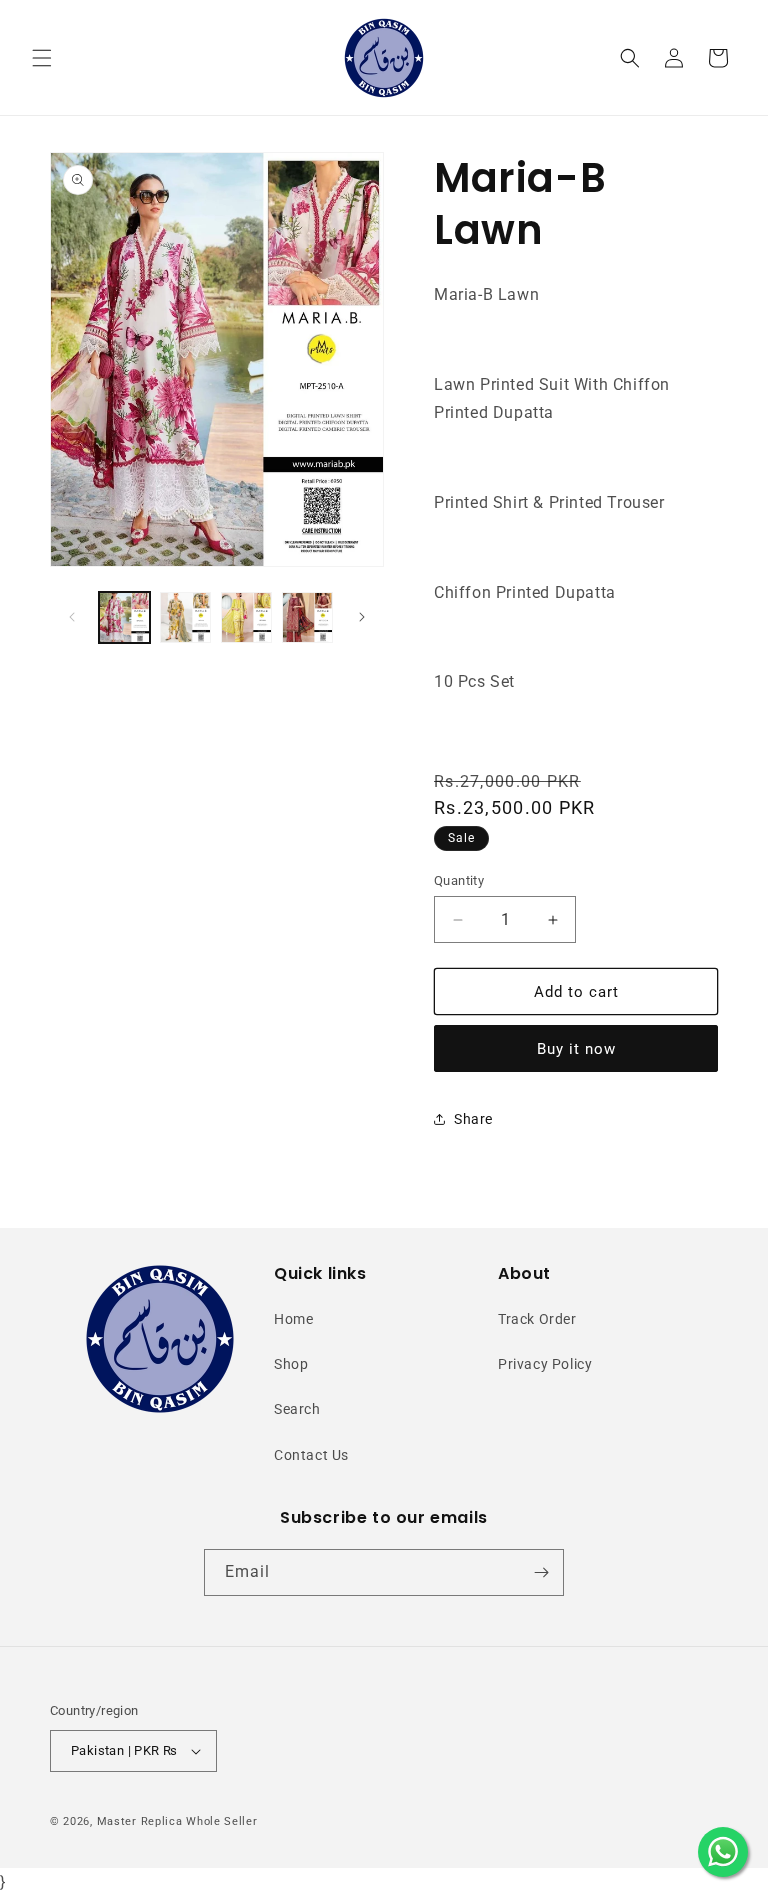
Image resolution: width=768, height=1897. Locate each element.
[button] (42, 58)
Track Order (537, 1319)
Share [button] (473, 1119)
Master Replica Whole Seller (177, 1821)
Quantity (459, 880)
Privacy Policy (545, 1364)
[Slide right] (362, 617)
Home (293, 1319)
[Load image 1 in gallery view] (124, 617)
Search (297, 1409)
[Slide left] (72, 617)
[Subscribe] (541, 1572)
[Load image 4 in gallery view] (307, 617)
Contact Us (311, 1455)
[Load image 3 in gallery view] (246, 617)
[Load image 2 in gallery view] (185, 617)
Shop (291, 1364)
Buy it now (576, 1049)
